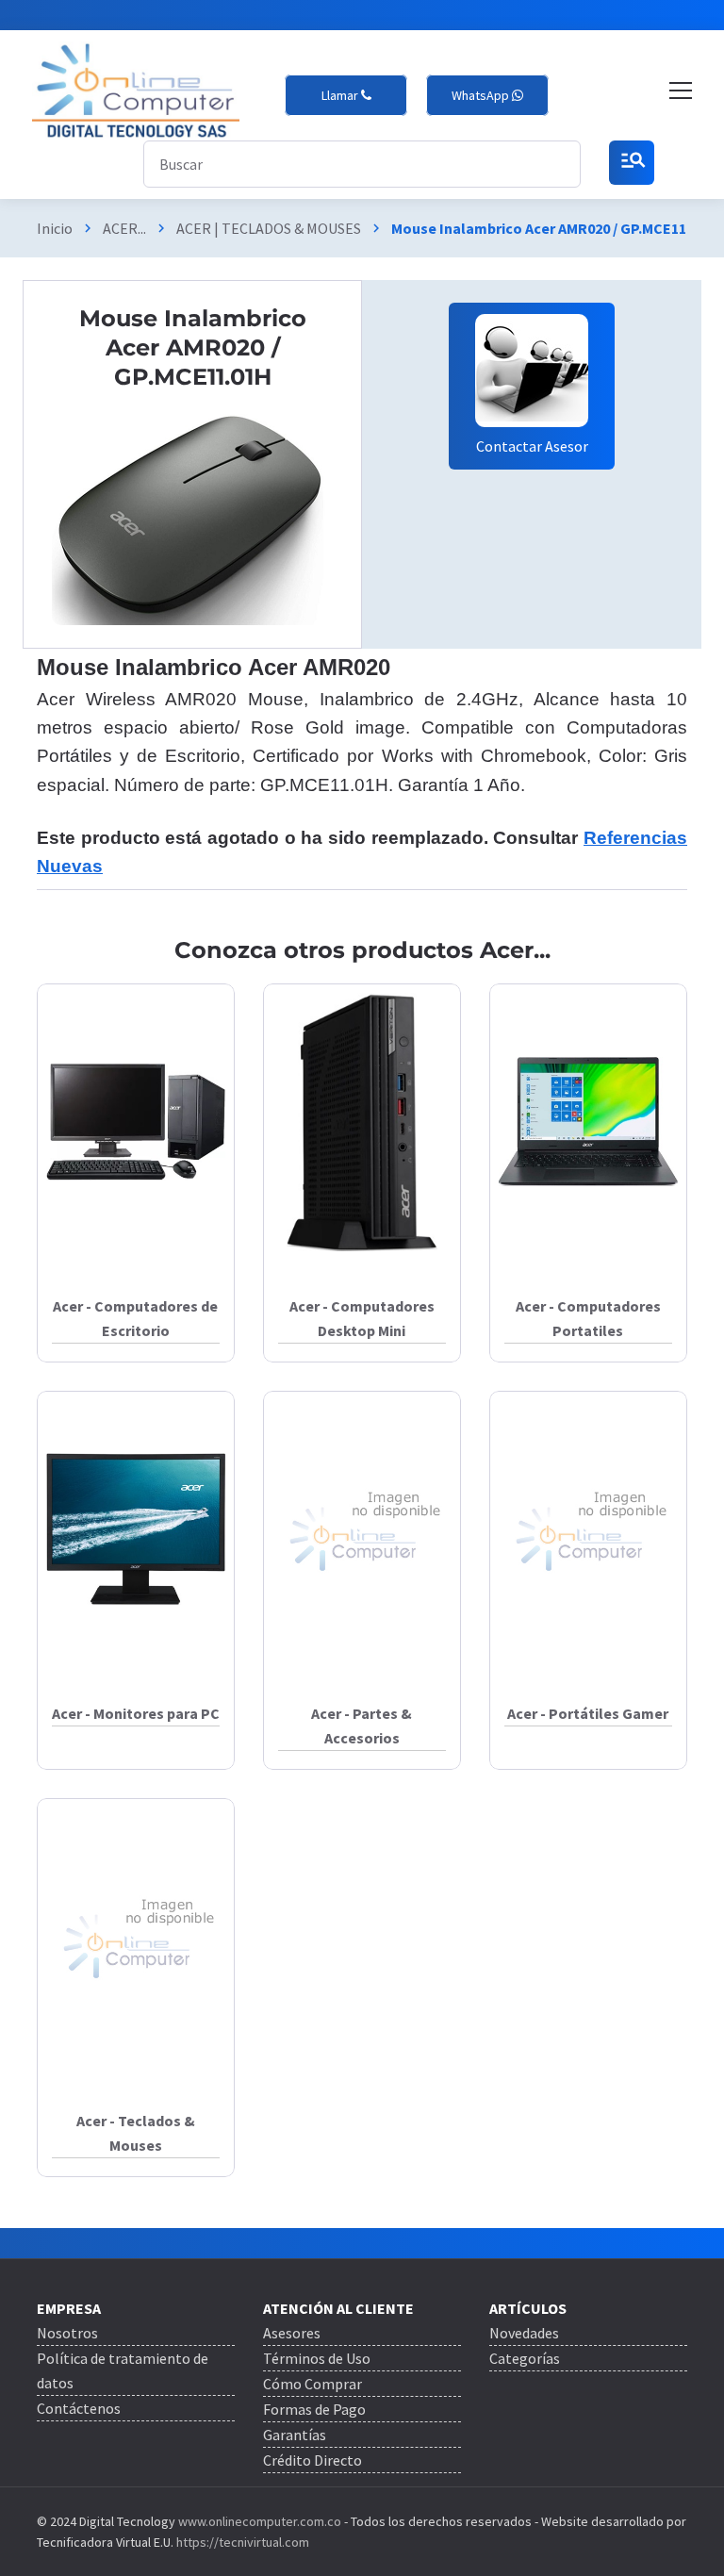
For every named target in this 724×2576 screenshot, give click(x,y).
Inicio (55, 228)
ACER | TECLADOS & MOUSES (269, 228)
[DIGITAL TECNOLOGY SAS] (136, 91)
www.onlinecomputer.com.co (258, 2521)
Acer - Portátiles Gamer (588, 1713)
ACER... (124, 228)
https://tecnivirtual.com (243, 2542)
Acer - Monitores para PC (136, 1713)
